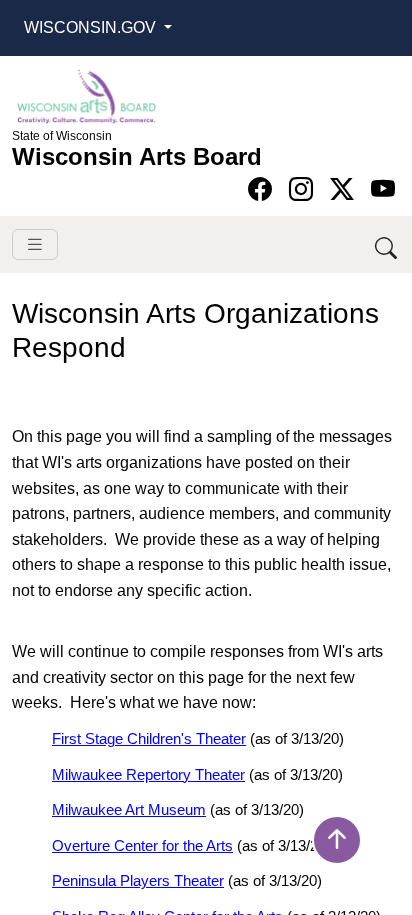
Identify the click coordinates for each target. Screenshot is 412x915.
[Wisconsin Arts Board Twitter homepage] (345, 189)
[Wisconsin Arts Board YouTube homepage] (383, 189)
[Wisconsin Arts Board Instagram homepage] (304, 189)
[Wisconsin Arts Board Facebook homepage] (263, 189)
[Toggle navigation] (35, 244)
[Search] (387, 244)
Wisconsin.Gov (92, 27)
